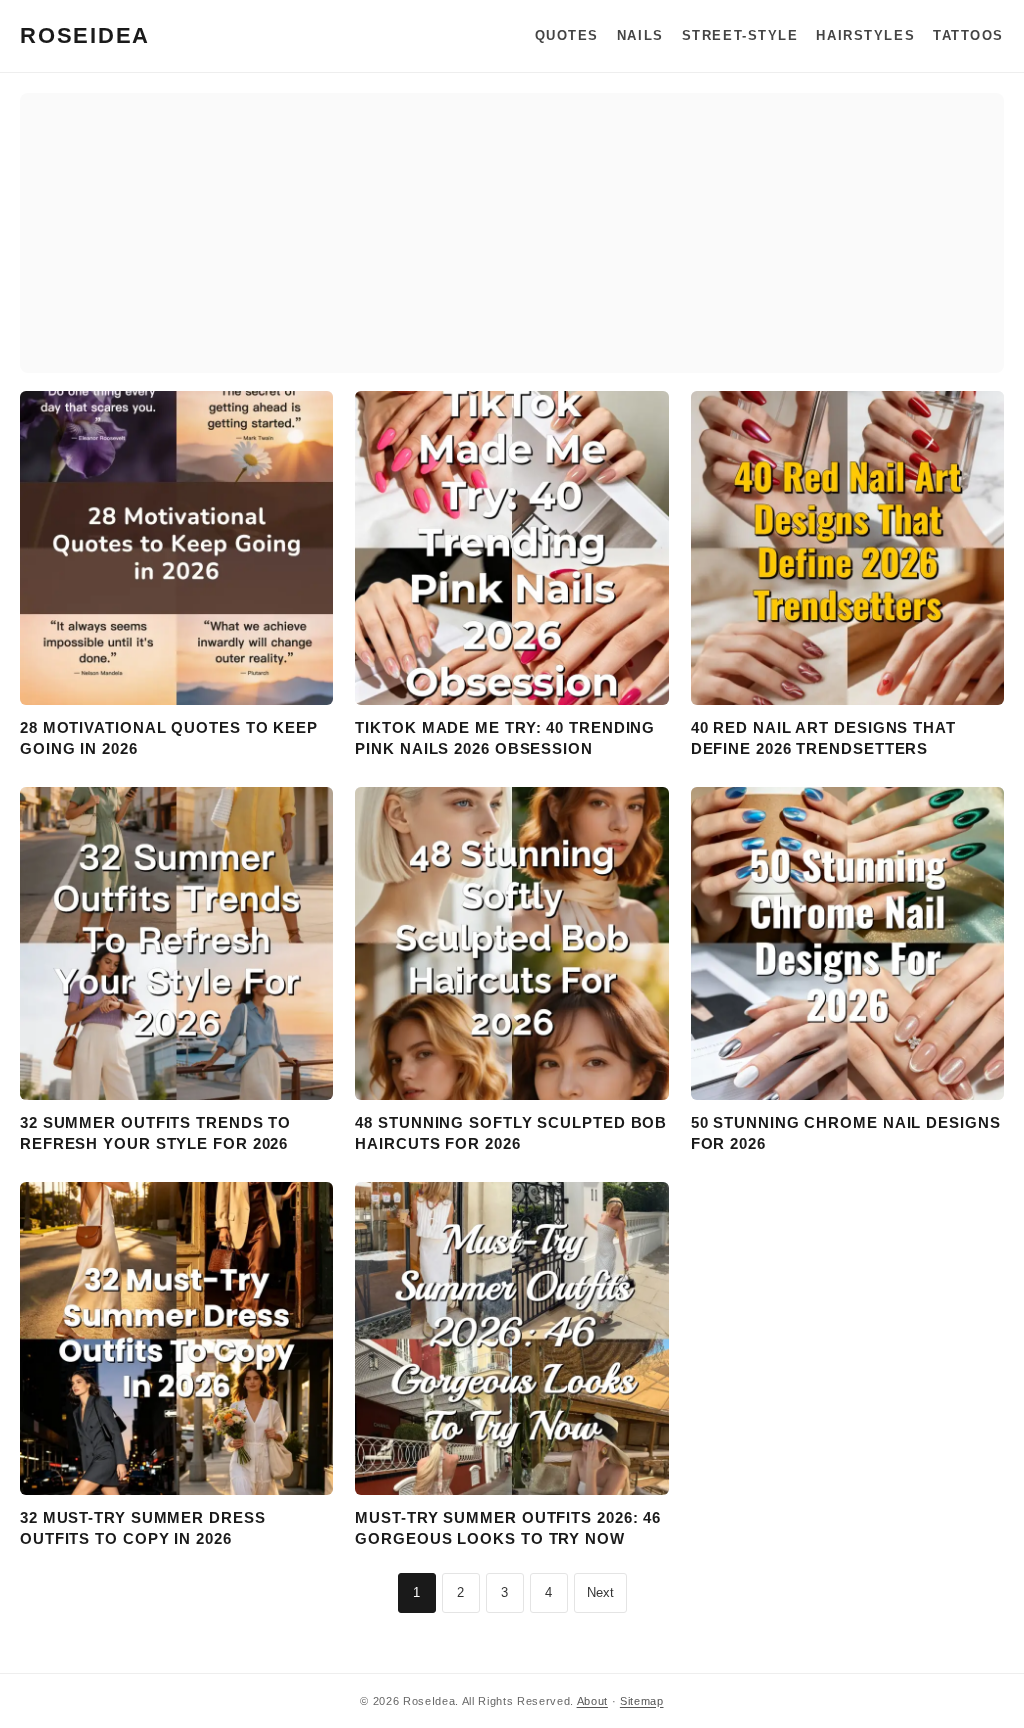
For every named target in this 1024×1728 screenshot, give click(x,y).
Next (600, 1592)
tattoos (968, 35)
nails (640, 35)
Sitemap (642, 1701)
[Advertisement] (512, 233)
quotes (567, 35)
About (592, 1701)
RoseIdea (85, 35)
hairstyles (865, 35)
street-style (740, 35)
